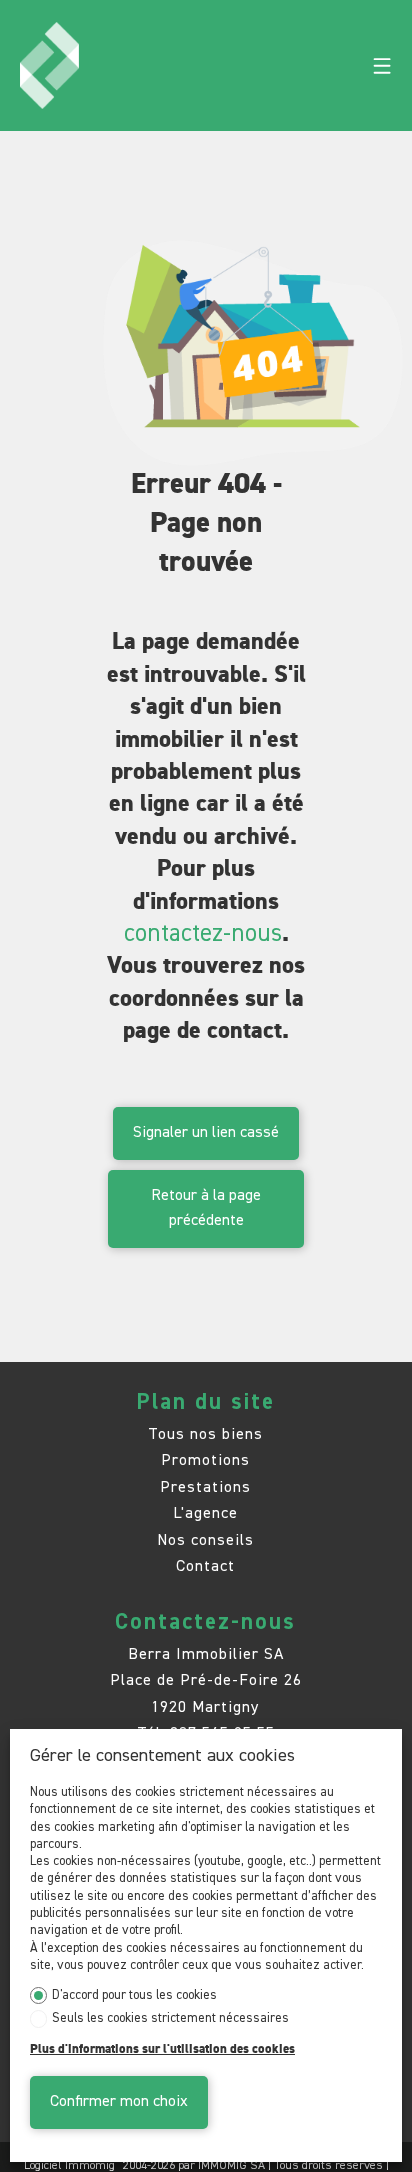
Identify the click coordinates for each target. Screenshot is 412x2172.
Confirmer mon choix (119, 2102)
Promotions (205, 1460)
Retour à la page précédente (206, 1208)
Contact (205, 1566)
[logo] (49, 66)
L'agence (205, 1513)
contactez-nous (203, 934)
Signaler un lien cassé (206, 1133)
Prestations (205, 1487)
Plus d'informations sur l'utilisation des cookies (162, 2049)
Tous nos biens (205, 1434)
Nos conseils (205, 1540)
